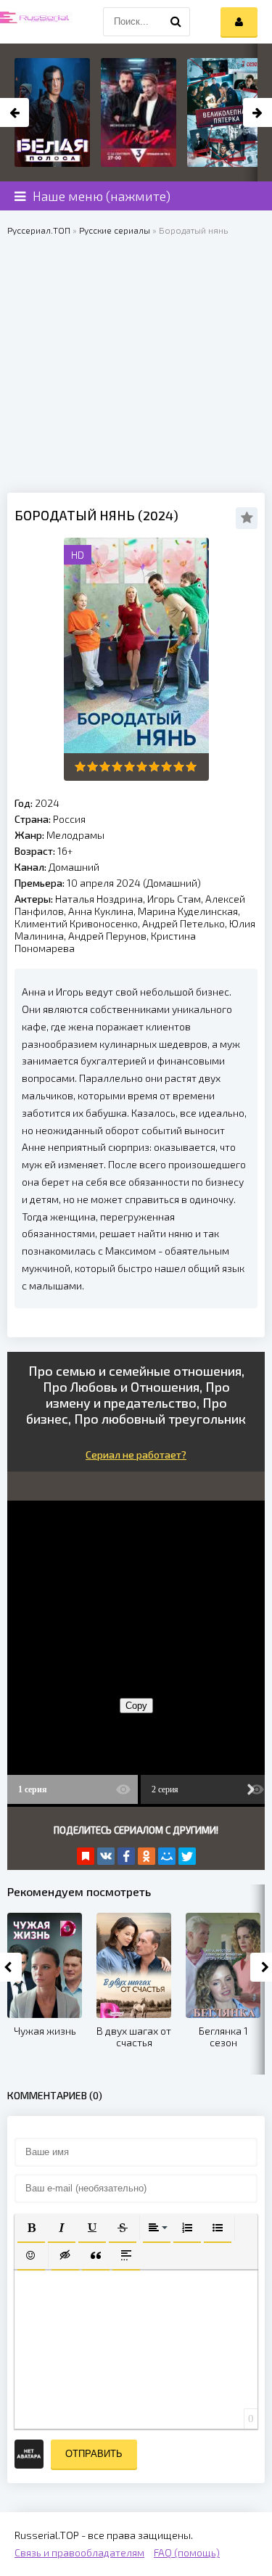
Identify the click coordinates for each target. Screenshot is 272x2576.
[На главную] (36, 22)
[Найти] (176, 22)
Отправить (94, 2454)
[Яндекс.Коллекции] (86, 1856)
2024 (47, 803)
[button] (31, 2228)
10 (191, 767)
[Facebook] (126, 1856)
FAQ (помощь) (187, 2552)
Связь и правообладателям (79, 2552)
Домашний (74, 867)
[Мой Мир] (167, 1856)
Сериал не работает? (136, 1455)
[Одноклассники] (147, 1856)
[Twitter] (187, 1856)
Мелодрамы (75, 835)
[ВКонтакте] (106, 1856)
